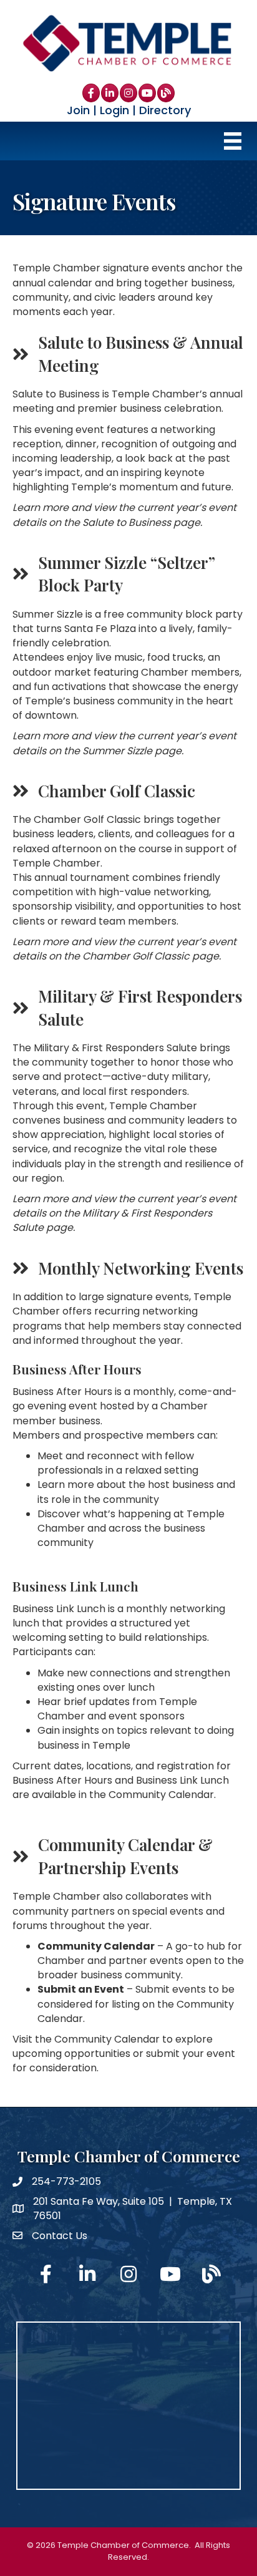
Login (114, 110)
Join (78, 110)
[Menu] (233, 141)
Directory (165, 110)
